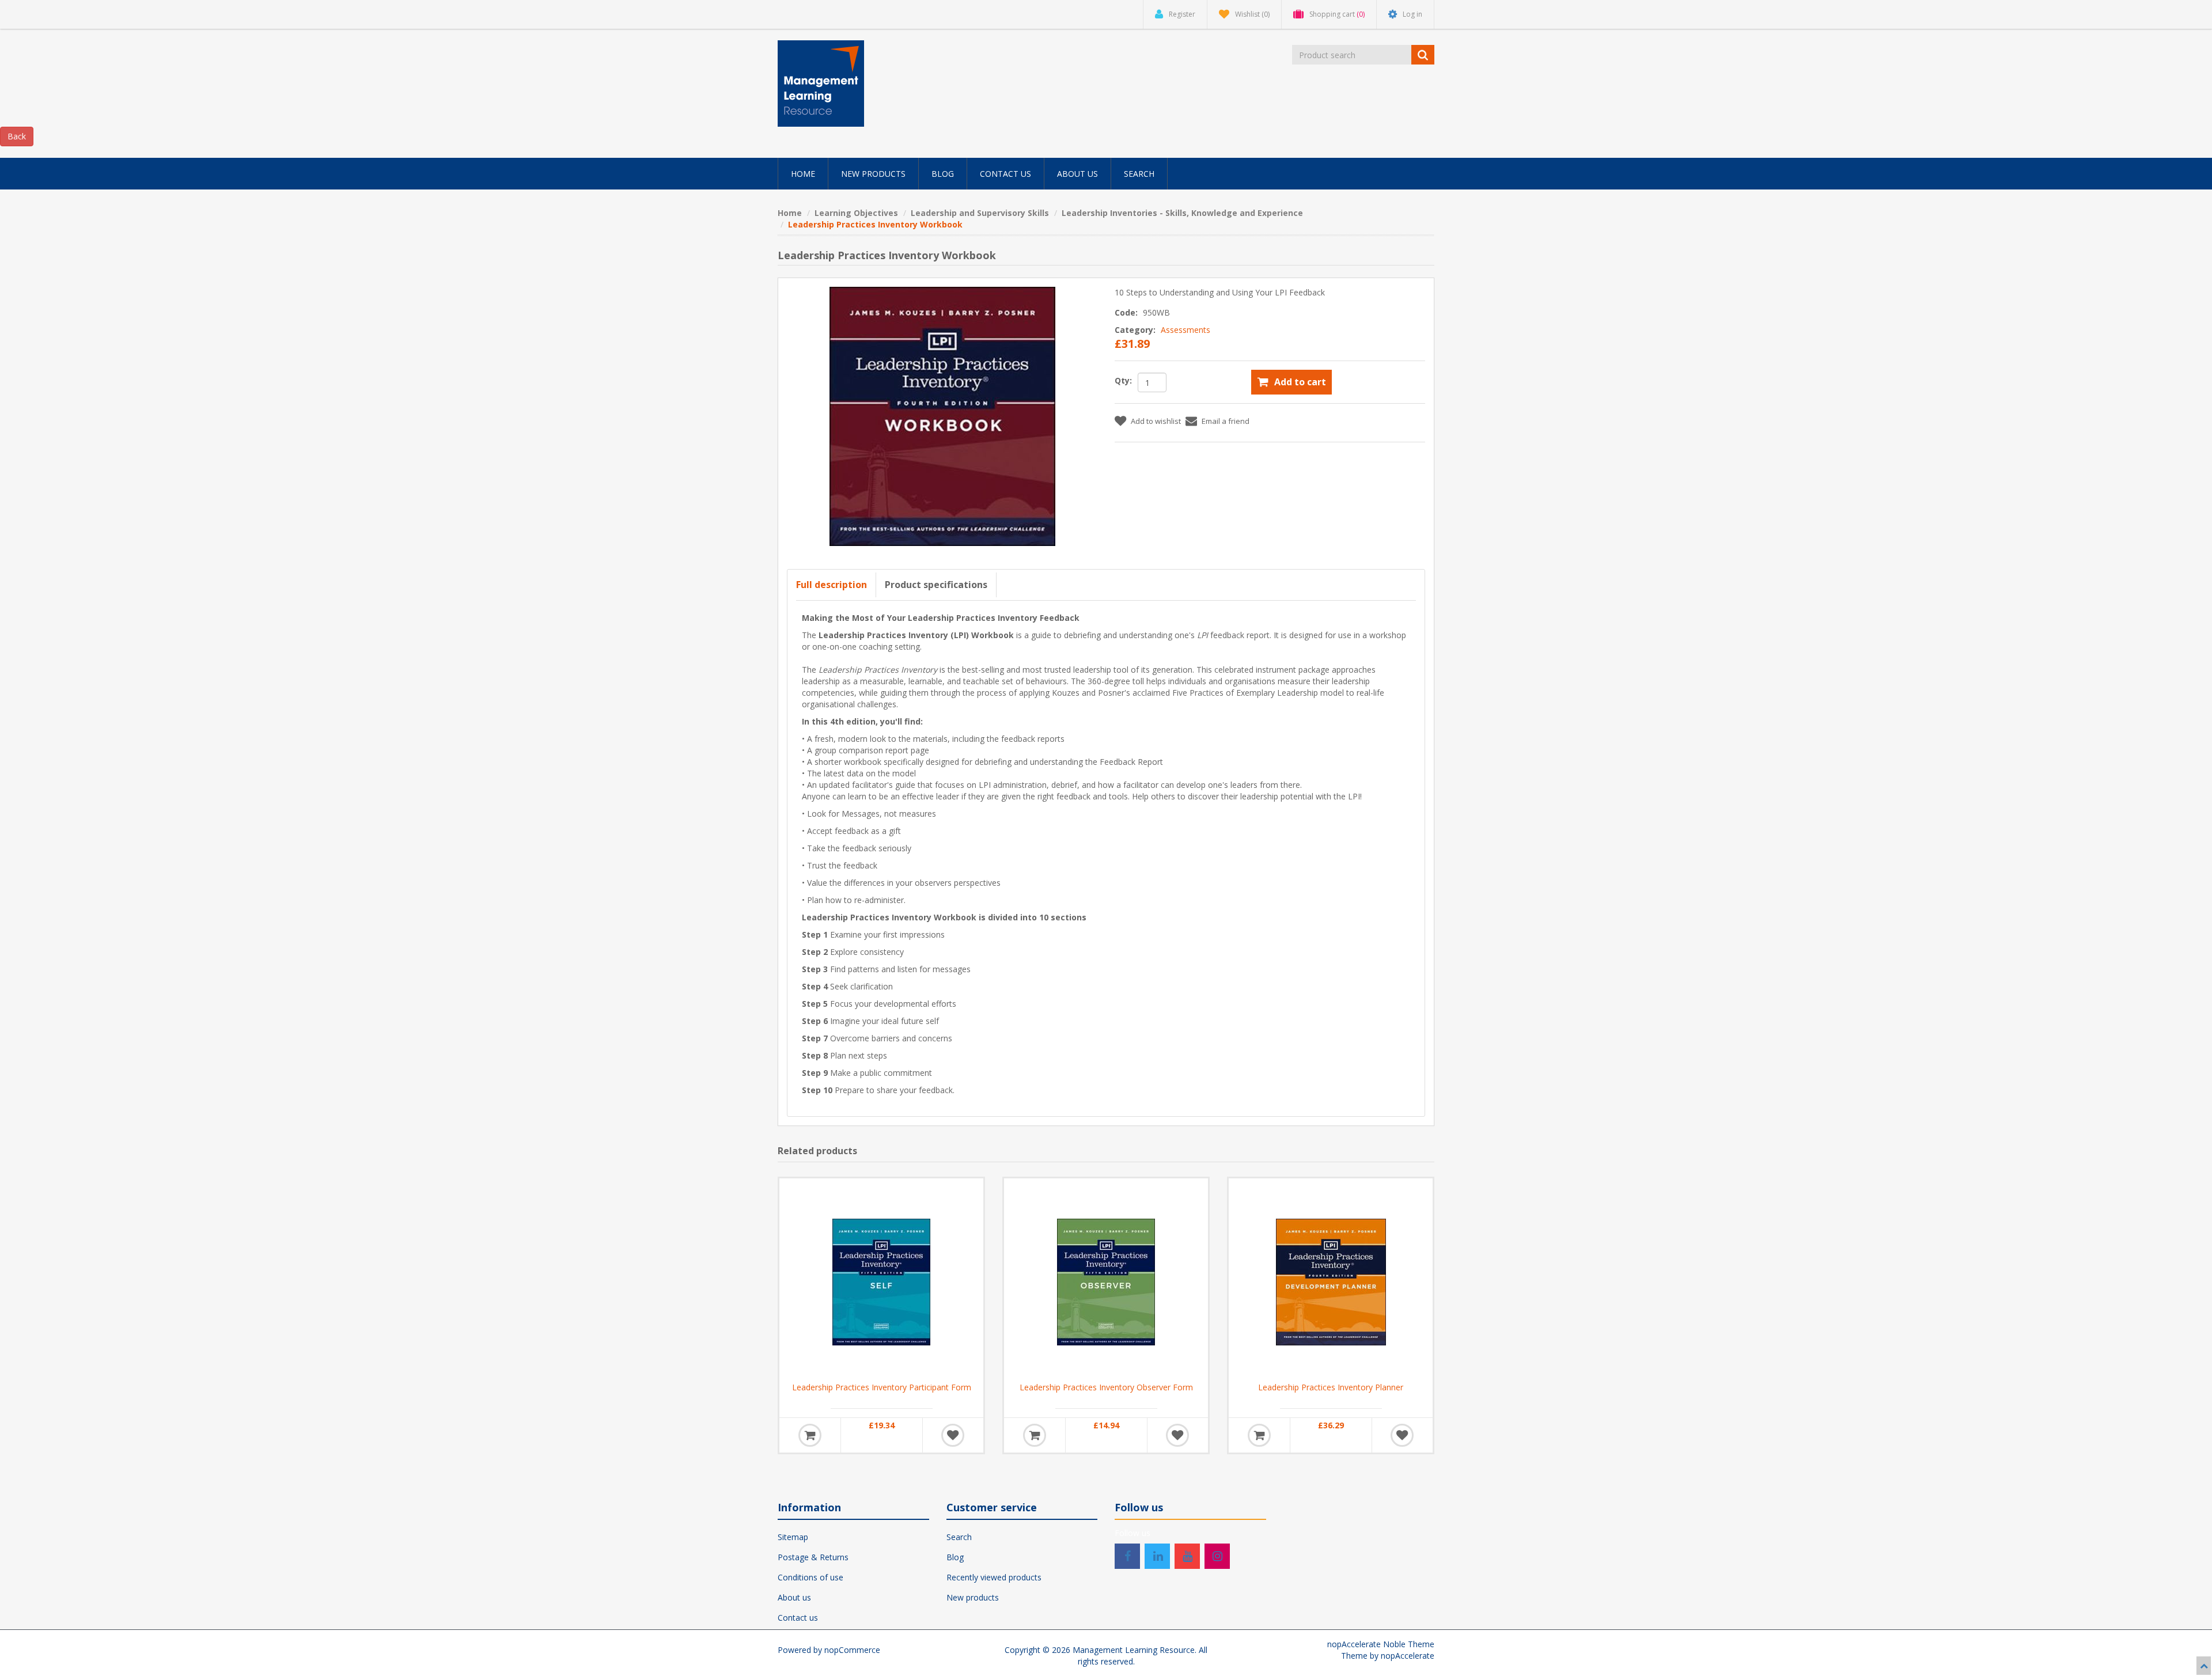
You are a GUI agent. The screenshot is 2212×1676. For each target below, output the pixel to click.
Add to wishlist (1156, 421)
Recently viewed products (994, 1577)
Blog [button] (943, 174)
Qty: (1123, 380)
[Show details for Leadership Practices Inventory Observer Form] (1106, 1280)
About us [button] (1077, 174)
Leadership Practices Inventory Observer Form (1106, 1387)
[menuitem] (803, 174)
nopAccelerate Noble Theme (1381, 1644)
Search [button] (1139, 174)
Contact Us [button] (1005, 174)
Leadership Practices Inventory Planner (1331, 1387)
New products (973, 1597)
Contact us (798, 1618)
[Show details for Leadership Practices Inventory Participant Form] (881, 1280)
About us (794, 1597)
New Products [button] (873, 174)
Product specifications (936, 585)
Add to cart (1300, 382)
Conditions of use (810, 1577)
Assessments (1185, 330)
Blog (955, 1557)
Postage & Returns (813, 1557)
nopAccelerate (1408, 1656)
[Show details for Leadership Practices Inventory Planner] (1331, 1280)
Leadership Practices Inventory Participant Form (882, 1387)
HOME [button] (803, 174)
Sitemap (793, 1537)
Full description (832, 585)
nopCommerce (852, 1650)
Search (959, 1537)
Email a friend (1226, 421)
